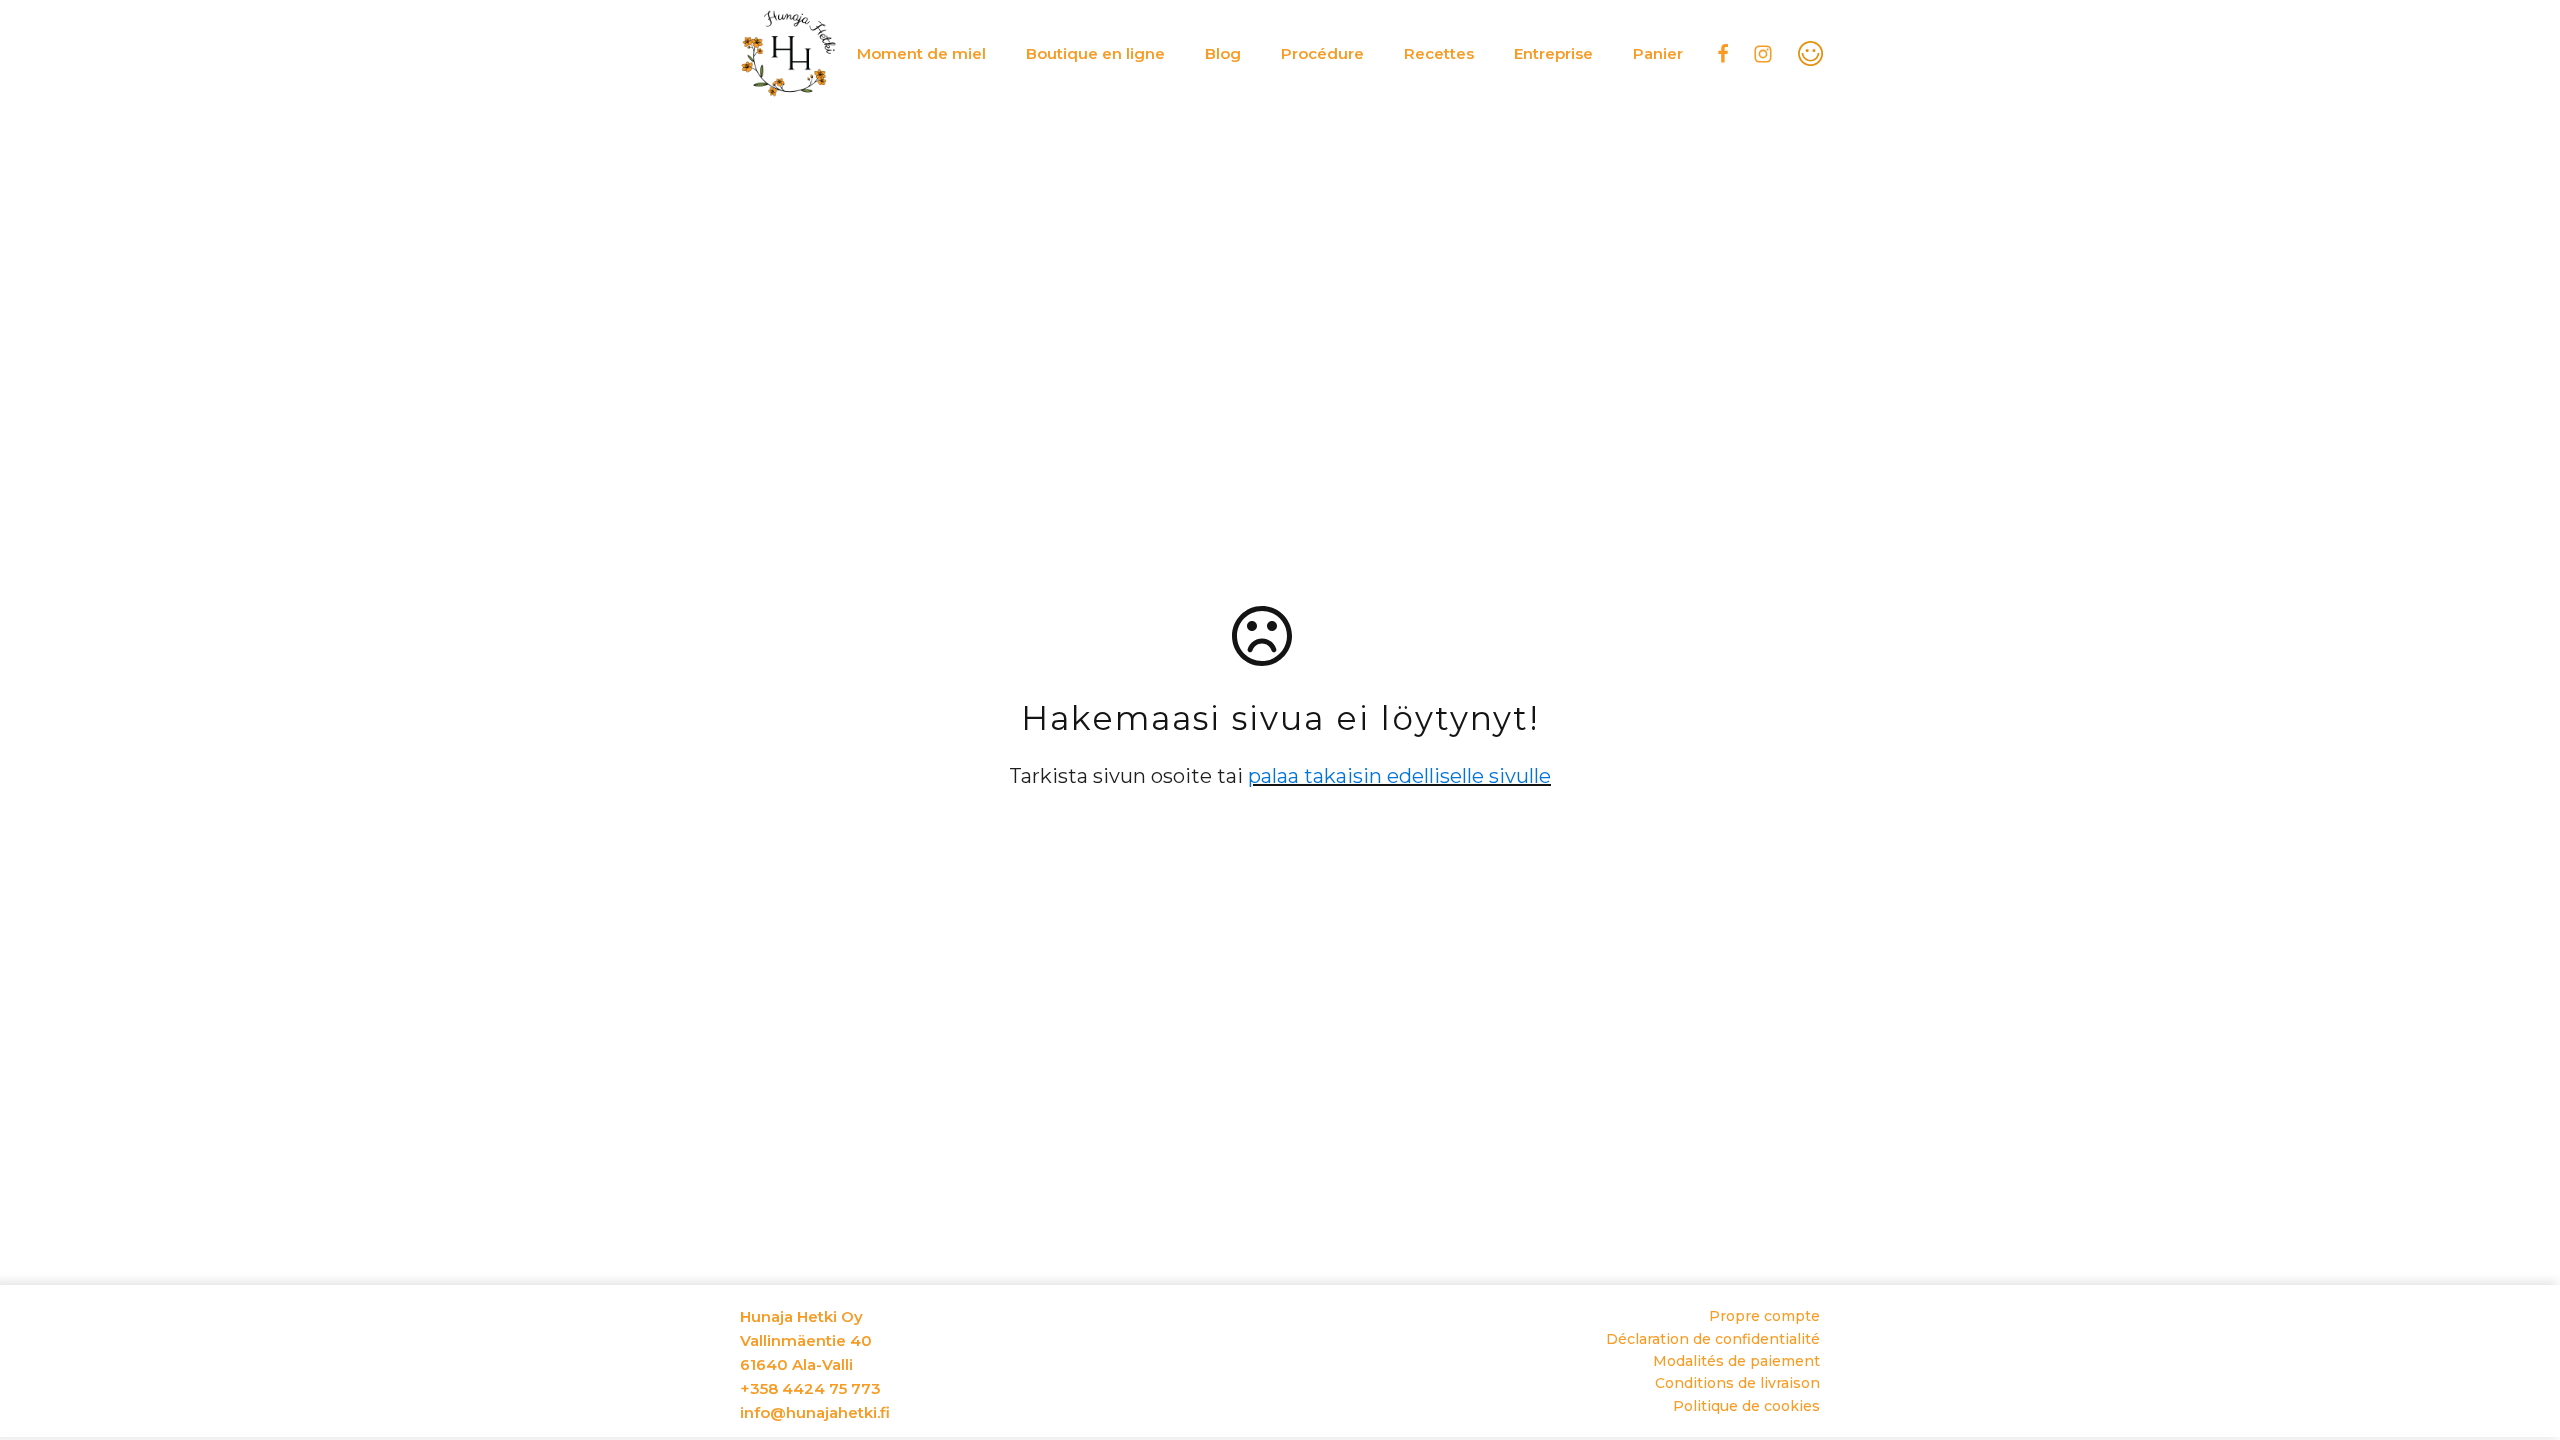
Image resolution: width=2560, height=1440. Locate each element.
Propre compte (1764, 1316)
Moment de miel (921, 53)
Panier (1658, 53)
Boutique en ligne (1095, 53)
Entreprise (1553, 53)
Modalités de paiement (1736, 1361)
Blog (1223, 53)
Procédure (1322, 53)
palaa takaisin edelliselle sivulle (1399, 776)
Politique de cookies (1746, 1406)
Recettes (1439, 53)
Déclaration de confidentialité (1713, 1339)
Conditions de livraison (1737, 1383)
